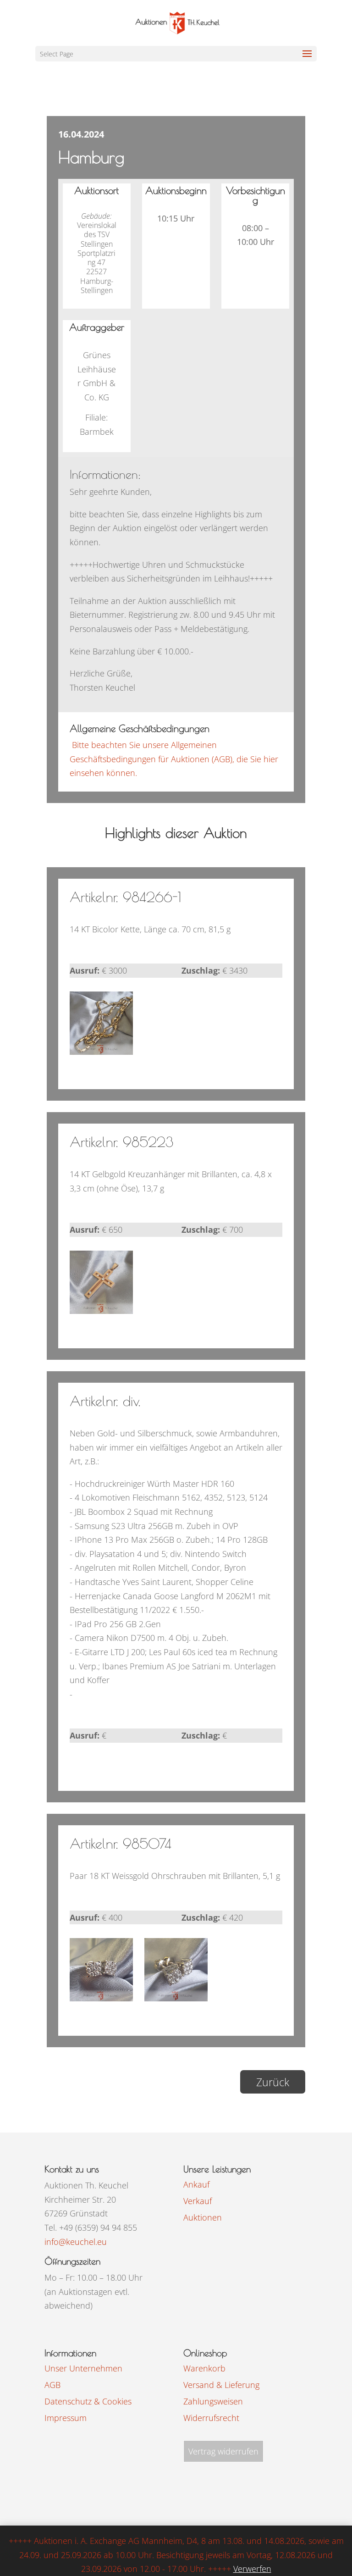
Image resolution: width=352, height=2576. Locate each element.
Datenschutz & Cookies (88, 2401)
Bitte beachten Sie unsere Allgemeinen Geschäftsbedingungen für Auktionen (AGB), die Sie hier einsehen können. (174, 759)
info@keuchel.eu (76, 2242)
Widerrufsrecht (211, 2418)
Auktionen (203, 2217)
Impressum (66, 2418)
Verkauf (198, 2201)
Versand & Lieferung (221, 2385)
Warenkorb (204, 2368)
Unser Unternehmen (83, 2368)
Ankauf (196, 2184)
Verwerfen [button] (252, 2569)
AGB (52, 2385)
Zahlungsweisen (213, 2401)
